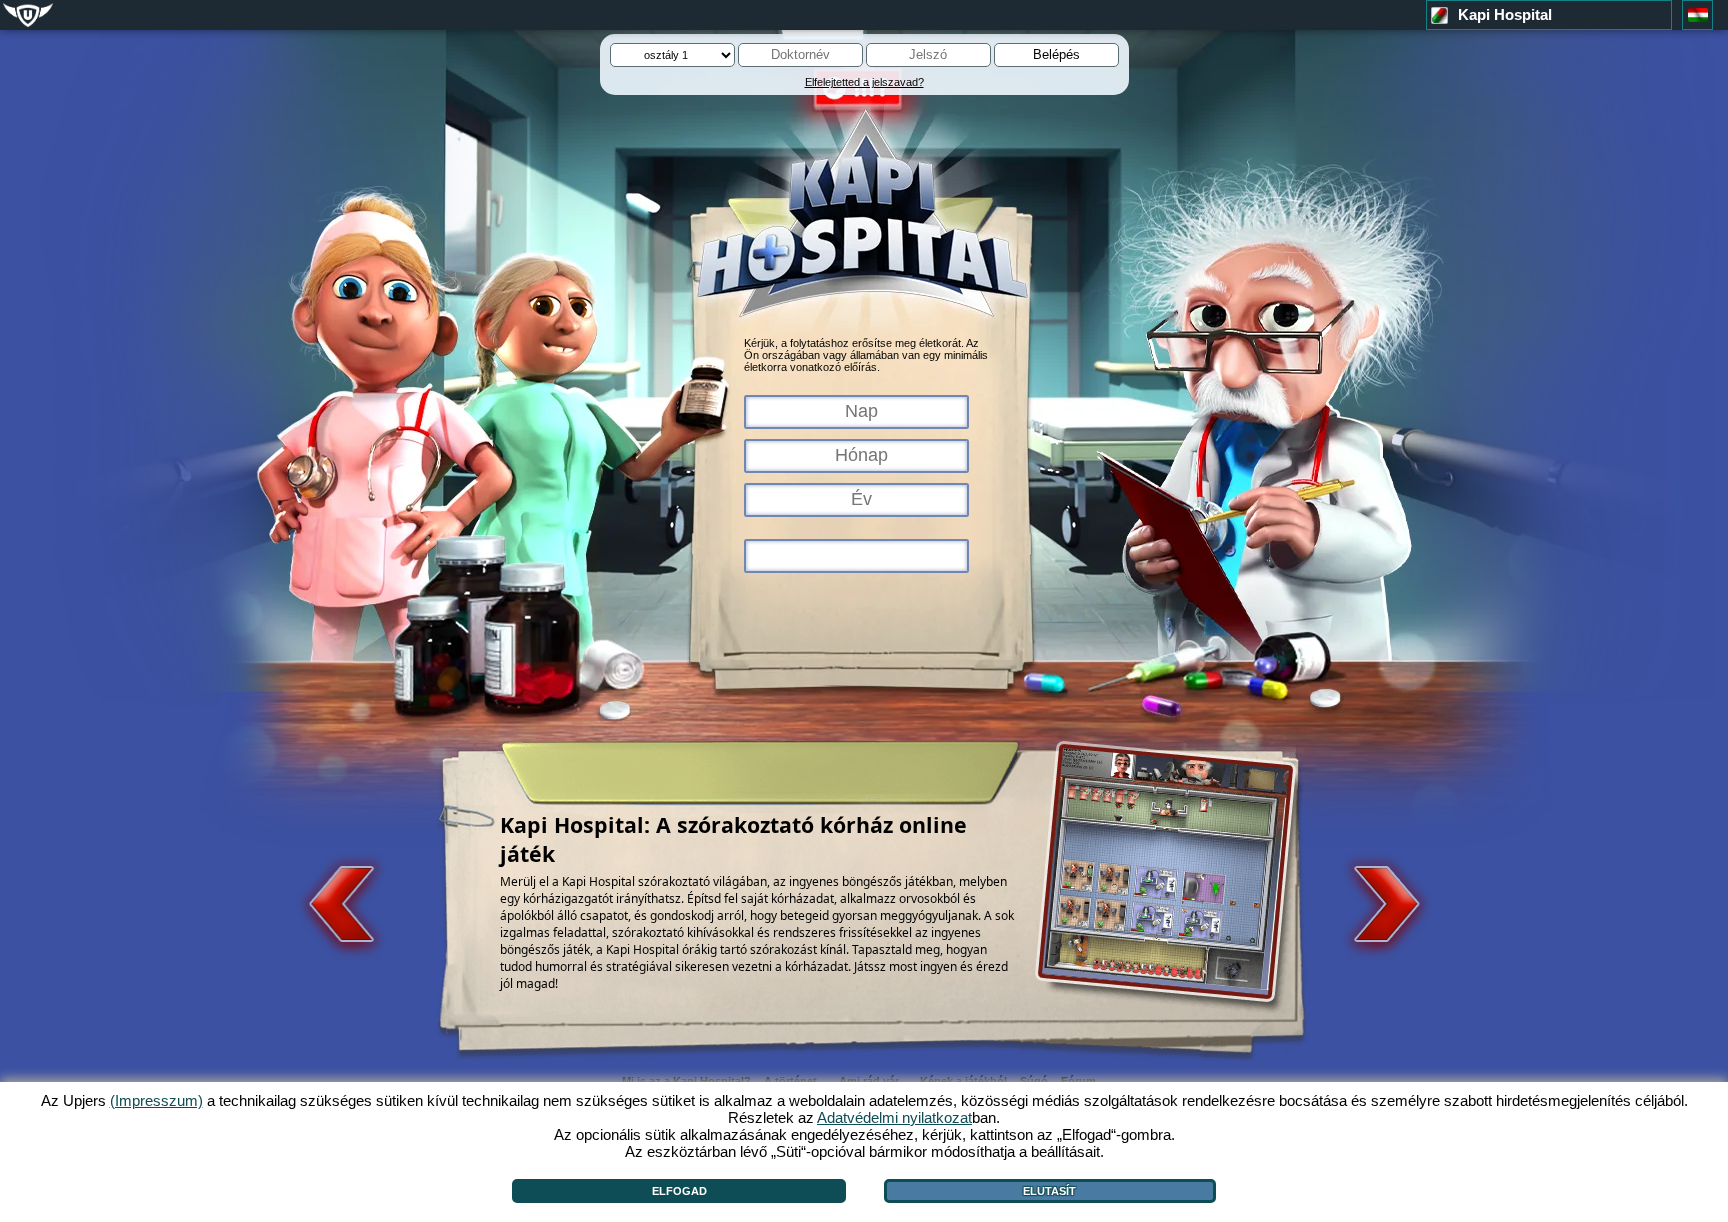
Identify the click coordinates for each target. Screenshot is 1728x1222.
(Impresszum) (156, 1100)
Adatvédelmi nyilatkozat (894, 1117)
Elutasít (1049, 1191)
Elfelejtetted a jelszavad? (864, 82)
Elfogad (679, 1191)
